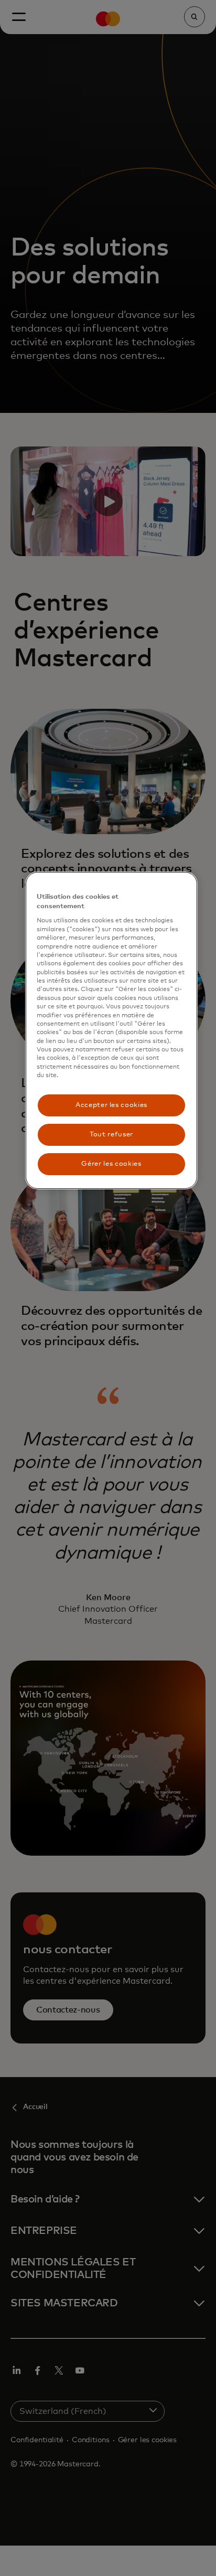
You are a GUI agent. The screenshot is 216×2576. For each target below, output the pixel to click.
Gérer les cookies (111, 1164)
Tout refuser (111, 1135)
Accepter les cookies (111, 1105)
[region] (112, 1030)
